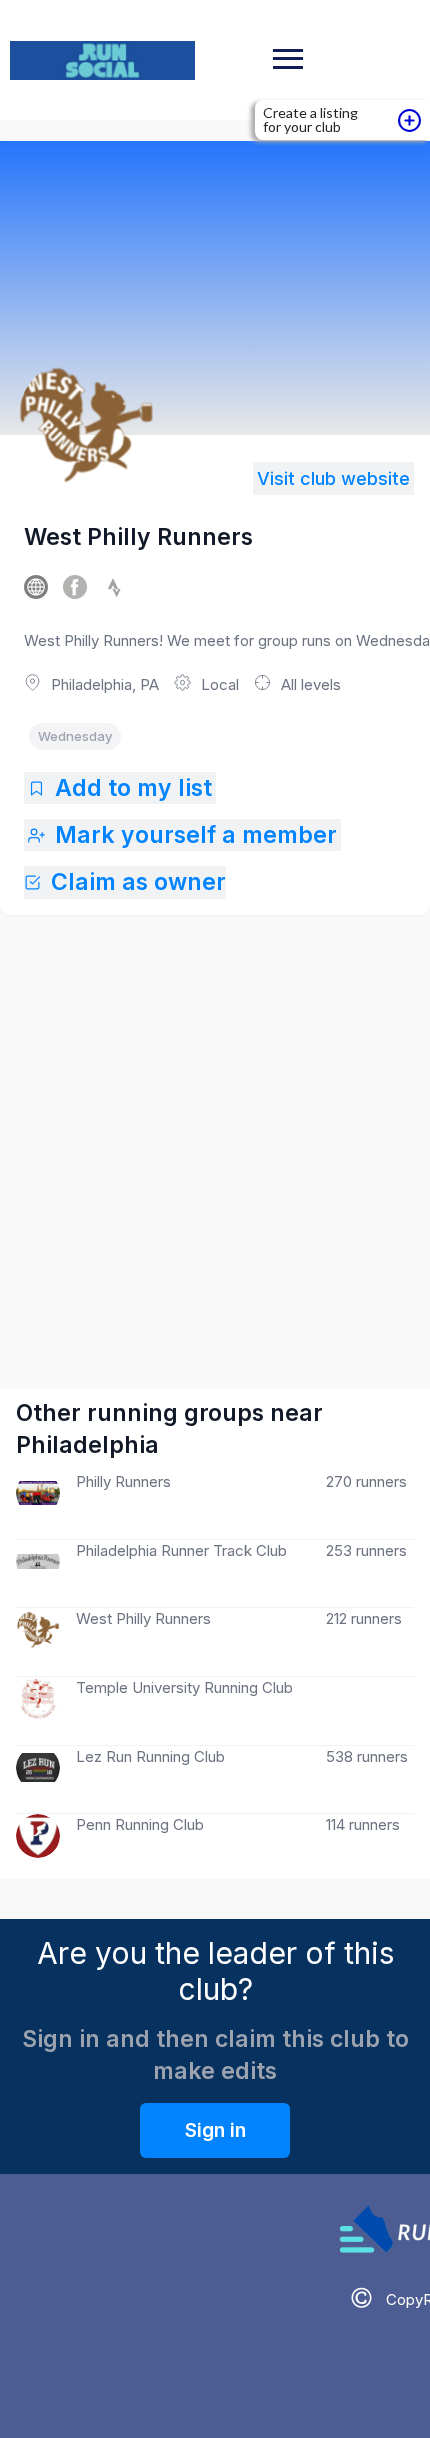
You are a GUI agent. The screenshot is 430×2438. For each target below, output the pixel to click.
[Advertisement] (215, 1132)
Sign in (215, 2130)
